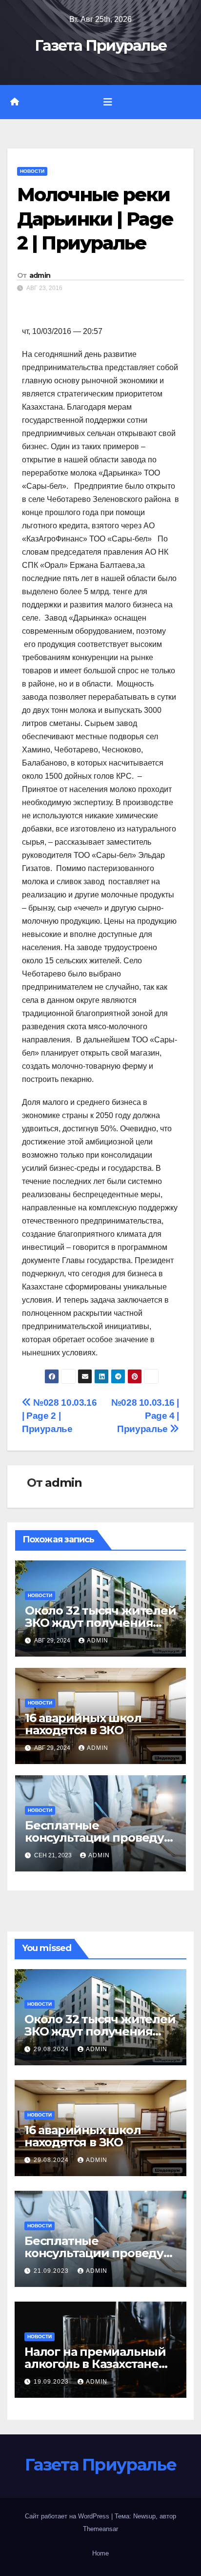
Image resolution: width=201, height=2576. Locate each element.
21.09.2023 (52, 2271)
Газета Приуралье (101, 46)
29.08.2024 (52, 2049)
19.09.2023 (52, 2382)
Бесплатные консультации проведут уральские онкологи (98, 1838)
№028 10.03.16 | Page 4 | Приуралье (145, 1416)
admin (40, 275)
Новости (32, 171)
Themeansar (100, 2529)
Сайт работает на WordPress (68, 2516)
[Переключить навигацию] (108, 102)
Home (100, 2553)
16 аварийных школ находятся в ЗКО (83, 1724)
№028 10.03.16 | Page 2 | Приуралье (59, 1416)
